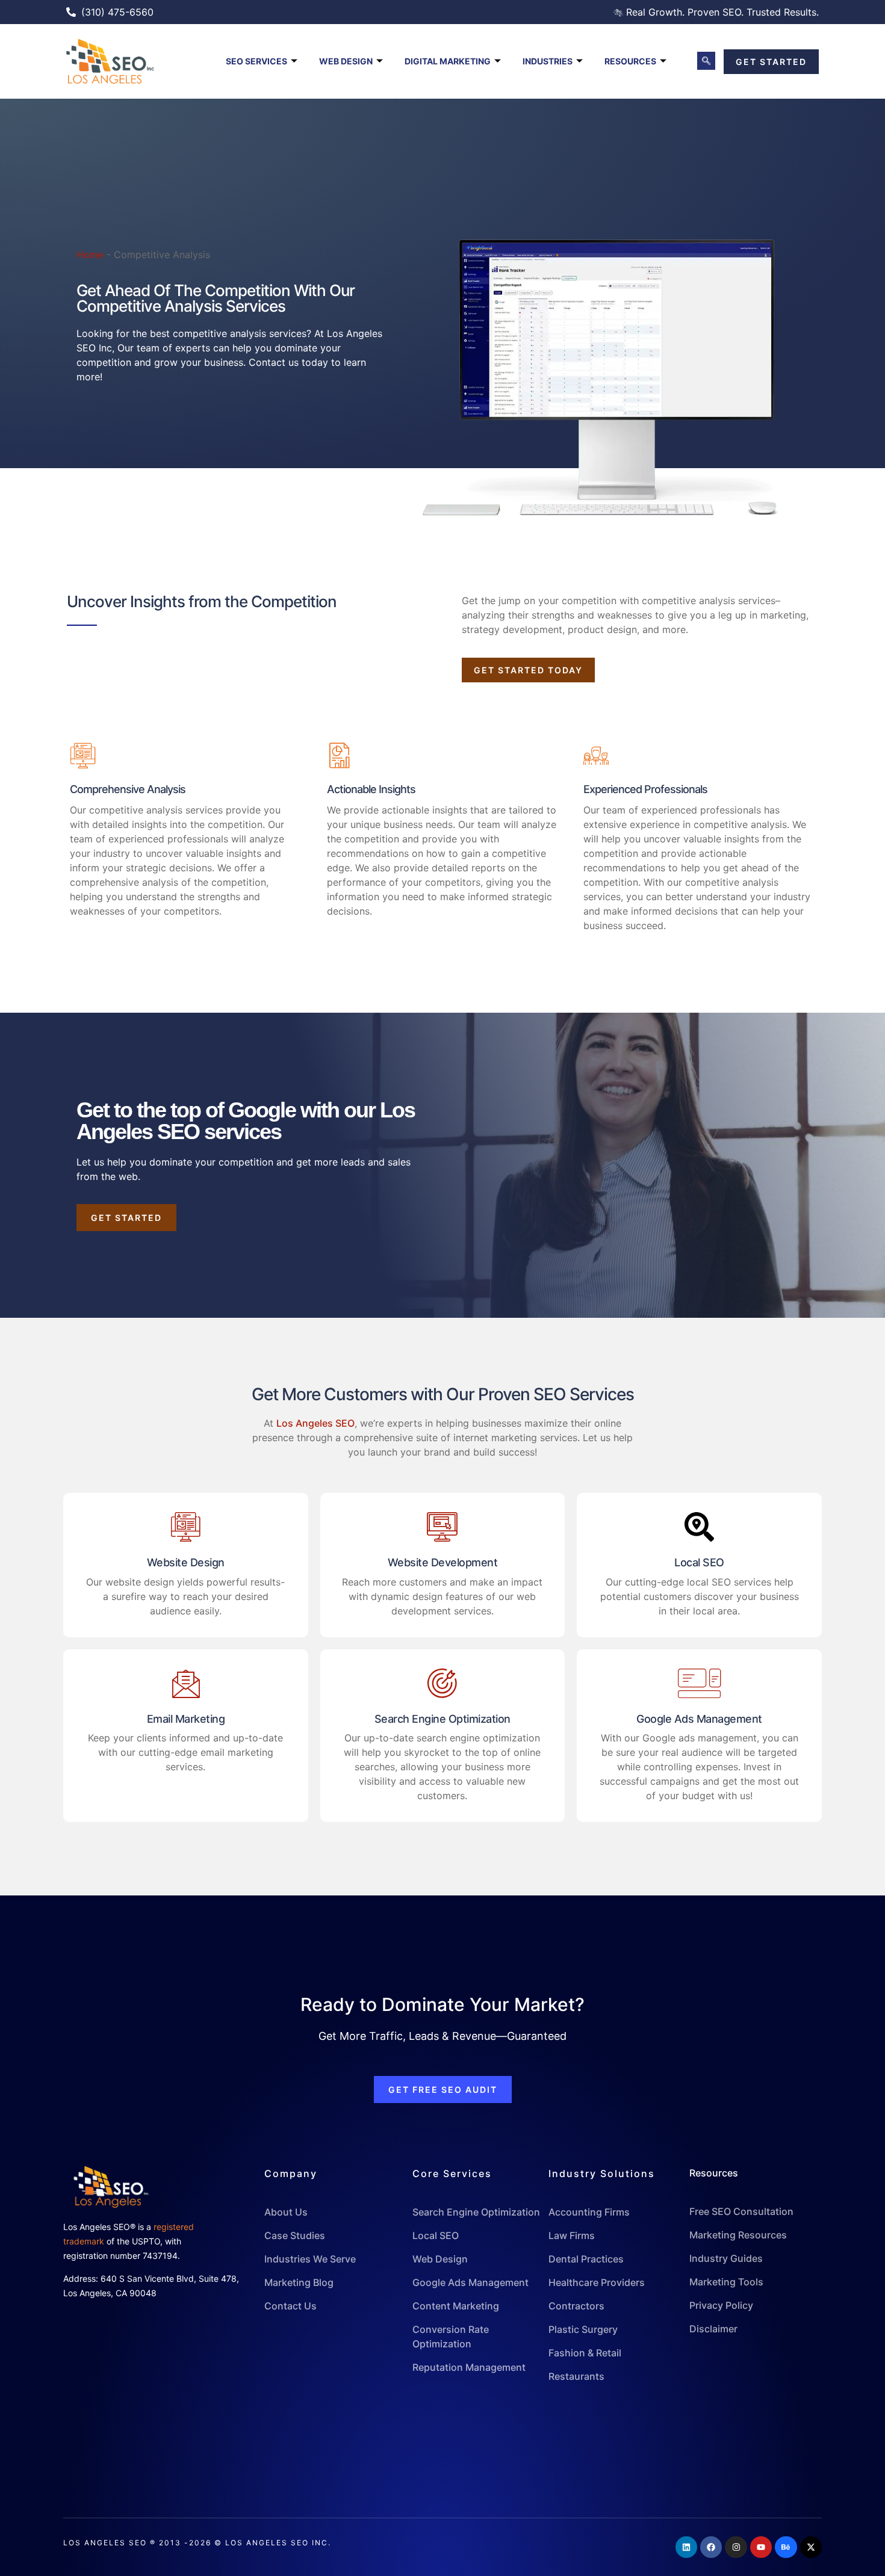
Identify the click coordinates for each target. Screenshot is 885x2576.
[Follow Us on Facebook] (711, 2547)
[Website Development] (442, 1527)
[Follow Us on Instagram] (736, 2547)
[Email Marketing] (186, 1683)
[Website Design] (186, 1527)
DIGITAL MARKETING (448, 61)
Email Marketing (186, 1719)
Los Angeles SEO (315, 1423)
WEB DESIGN (346, 61)
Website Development (443, 1562)
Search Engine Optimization (442, 1719)
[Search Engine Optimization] (442, 1683)
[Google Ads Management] (699, 1683)
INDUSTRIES (548, 61)
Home (90, 255)
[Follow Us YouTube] (761, 2547)
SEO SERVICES (256, 61)
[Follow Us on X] (811, 2547)
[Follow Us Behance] (786, 2547)
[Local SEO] (699, 1527)
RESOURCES (630, 61)
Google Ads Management (699, 1719)
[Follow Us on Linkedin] (686, 2547)
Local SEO (699, 1562)
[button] (706, 61)
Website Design (186, 1562)
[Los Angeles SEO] (125, 61)
